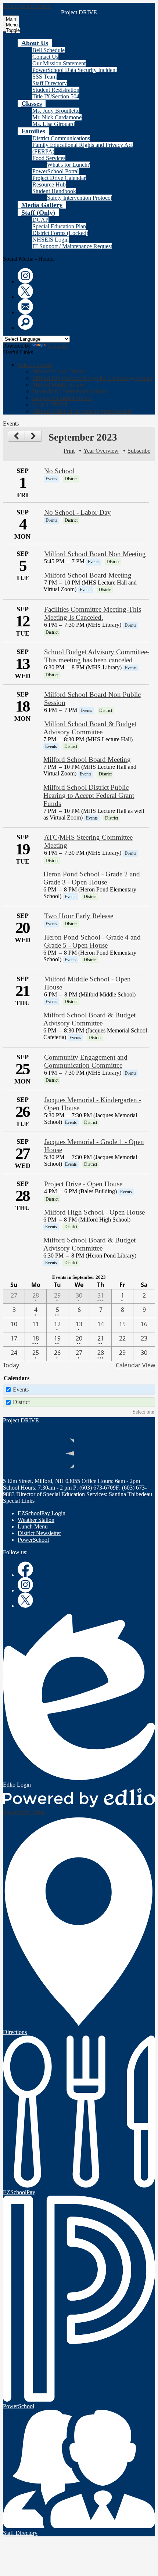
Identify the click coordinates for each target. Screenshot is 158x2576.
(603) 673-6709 (98, 1488)
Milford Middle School (59, 385)
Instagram (25, 276)
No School (59, 471)
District (21, 1402)
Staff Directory (50, 83)
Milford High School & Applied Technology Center (92, 378)
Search (25, 322)
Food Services (49, 158)
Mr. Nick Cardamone (57, 117)
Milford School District (59, 371)
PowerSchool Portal (55, 171)
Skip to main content (27, 6)
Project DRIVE (50, 404)
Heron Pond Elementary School (69, 391)
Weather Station (36, 1520)
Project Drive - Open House (83, 1184)
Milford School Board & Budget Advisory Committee (90, 728)
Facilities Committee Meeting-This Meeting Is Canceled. (93, 613)
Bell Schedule (49, 50)
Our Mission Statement (59, 63)
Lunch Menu (33, 1526)
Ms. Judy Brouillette (56, 111)
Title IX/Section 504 (56, 96)
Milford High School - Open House (94, 1212)
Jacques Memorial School (62, 398)
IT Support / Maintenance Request (72, 246)
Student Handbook (54, 191)
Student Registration (56, 90)
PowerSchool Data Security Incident (75, 70)
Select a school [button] (35, 365)
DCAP (40, 220)
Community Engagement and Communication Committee (86, 1061)
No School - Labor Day (78, 512)
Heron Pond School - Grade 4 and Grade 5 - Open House (92, 941)
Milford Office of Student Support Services (82, 411)
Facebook (25, 1569)
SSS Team (44, 77)
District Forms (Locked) (60, 233)
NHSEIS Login (51, 240)
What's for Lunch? (69, 165)
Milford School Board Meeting (88, 575)
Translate (58, 346)
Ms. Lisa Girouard (54, 124)
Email (25, 307)
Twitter (25, 291)
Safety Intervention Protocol (80, 198)
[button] (35, 43)
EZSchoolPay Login (42, 1513)
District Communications (61, 138)
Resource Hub (49, 184)
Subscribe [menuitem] (139, 451)
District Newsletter (39, 1533)
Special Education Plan (59, 226)
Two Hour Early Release (79, 916)
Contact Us (45, 57)
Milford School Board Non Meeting (95, 554)
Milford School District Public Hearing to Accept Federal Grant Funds (89, 795)
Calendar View (135, 1365)
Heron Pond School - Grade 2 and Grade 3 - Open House (92, 878)
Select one (143, 1412)
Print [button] (69, 451)
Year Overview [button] (101, 451)
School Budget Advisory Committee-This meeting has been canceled (97, 656)
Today (11, 1365)
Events (21, 1390)
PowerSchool (33, 1540)
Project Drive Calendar (59, 178)
